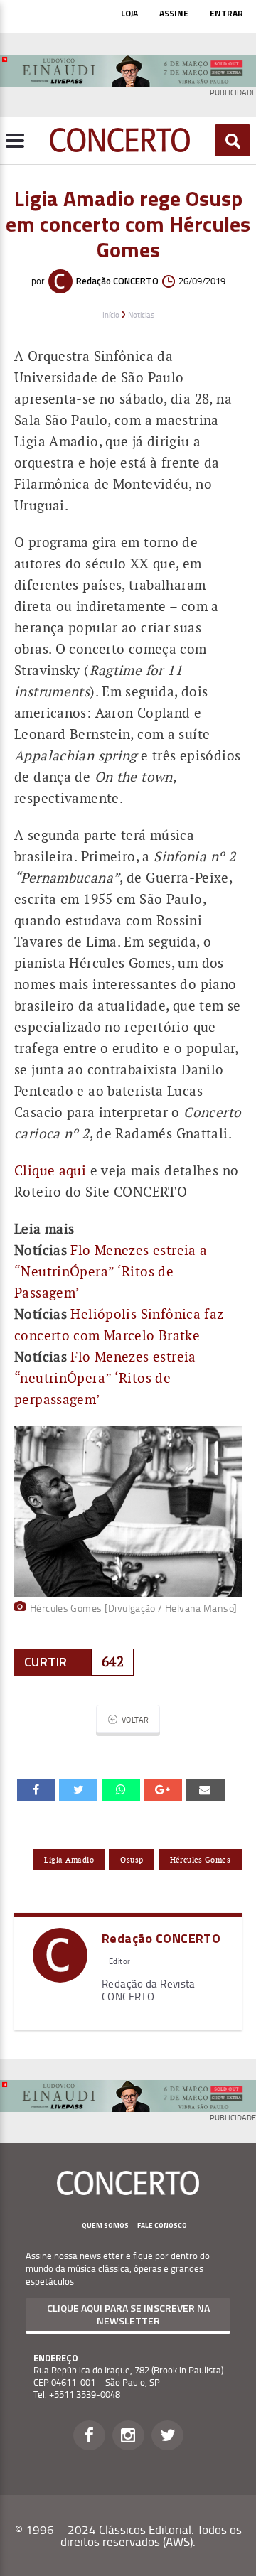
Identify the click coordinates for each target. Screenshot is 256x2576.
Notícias (141, 314)
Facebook (89, 2435)
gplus (163, 1789)
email (121, 1789)
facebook (36, 1789)
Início (111, 314)
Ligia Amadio (69, 1860)
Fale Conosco (162, 2225)
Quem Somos (105, 2225)
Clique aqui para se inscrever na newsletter (128, 2314)
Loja (129, 13)
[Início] (120, 148)
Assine (174, 13)
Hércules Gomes (200, 1860)
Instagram (128, 2435)
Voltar (135, 1719)
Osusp (132, 1860)
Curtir (46, 1662)
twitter (78, 1789)
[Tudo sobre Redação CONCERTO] (60, 1977)
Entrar (226, 13)
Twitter (167, 2435)
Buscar (233, 141)
